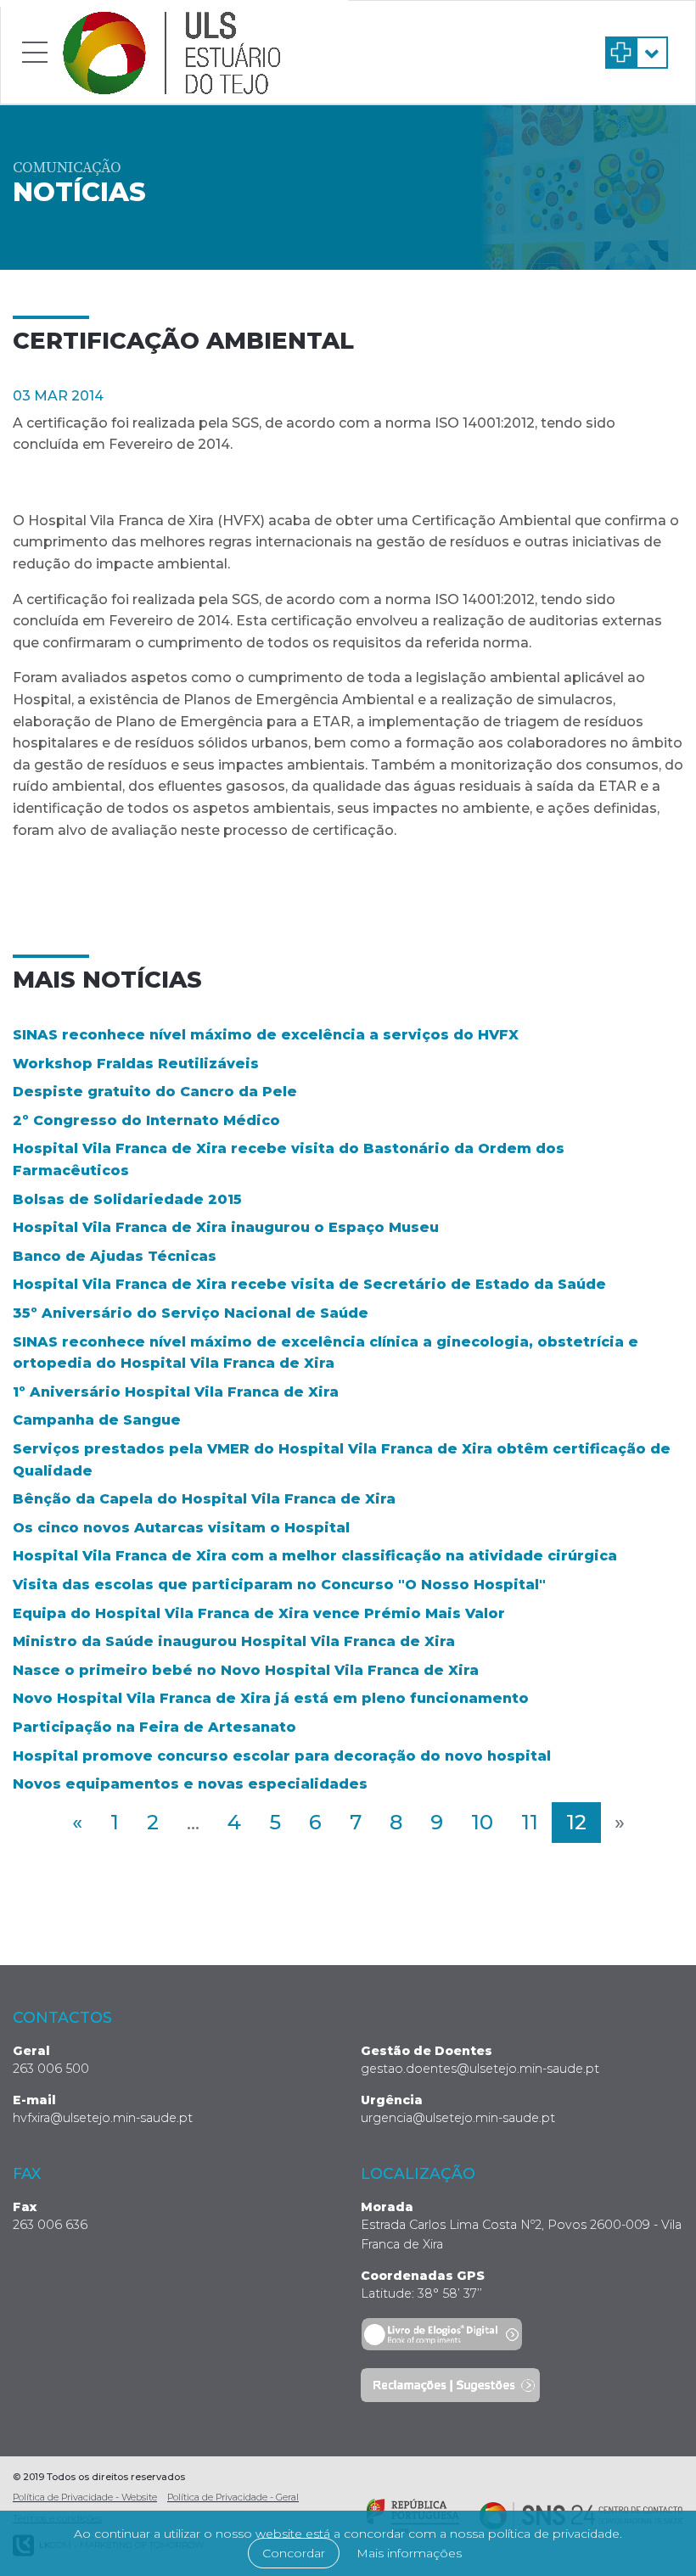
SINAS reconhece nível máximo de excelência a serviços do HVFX (266, 1035)
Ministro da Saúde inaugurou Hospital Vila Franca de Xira (234, 1641)
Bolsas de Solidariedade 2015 (127, 1199)
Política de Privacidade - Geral (233, 2497)
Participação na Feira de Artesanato (154, 1727)
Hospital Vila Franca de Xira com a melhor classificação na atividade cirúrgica (315, 1556)
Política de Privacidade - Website (85, 2497)
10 (482, 1822)
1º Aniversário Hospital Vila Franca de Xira (176, 1392)
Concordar (294, 2553)
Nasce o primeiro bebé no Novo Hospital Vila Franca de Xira (246, 1670)
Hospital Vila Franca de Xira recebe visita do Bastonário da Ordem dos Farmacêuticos (289, 1159)
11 (530, 1822)
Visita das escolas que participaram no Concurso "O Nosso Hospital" (279, 1585)
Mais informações (409, 2553)
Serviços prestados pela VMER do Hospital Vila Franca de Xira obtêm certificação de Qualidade (342, 1460)
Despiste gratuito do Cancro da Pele (155, 1092)
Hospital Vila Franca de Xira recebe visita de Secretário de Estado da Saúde (309, 1284)
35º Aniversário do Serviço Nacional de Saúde (191, 1313)
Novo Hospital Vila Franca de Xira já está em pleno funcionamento (271, 1698)
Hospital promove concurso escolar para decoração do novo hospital (282, 1756)
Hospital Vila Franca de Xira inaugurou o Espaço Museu (226, 1227)
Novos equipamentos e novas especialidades (190, 1784)
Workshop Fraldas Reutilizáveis (136, 1064)
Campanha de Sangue (97, 1420)
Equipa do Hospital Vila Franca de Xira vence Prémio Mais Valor (259, 1613)
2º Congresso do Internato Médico (146, 1120)
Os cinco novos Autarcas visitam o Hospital (181, 1528)
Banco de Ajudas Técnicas (115, 1256)
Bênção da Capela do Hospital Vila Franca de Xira (204, 1499)
